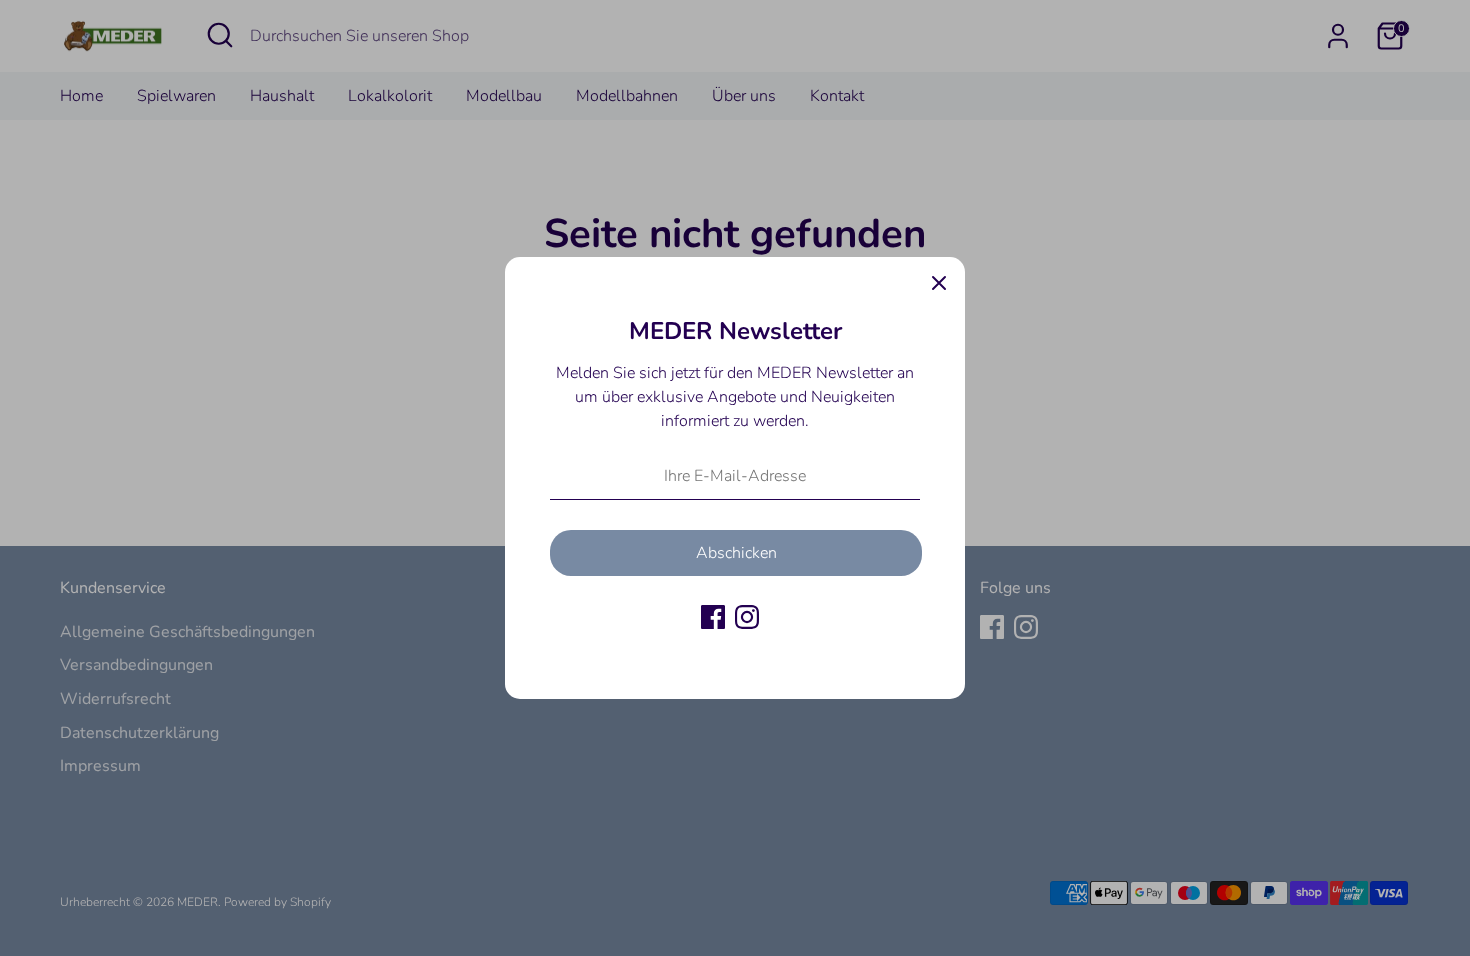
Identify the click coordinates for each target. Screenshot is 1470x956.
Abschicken (736, 553)
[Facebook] (713, 617)
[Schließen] (939, 283)
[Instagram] (747, 617)
